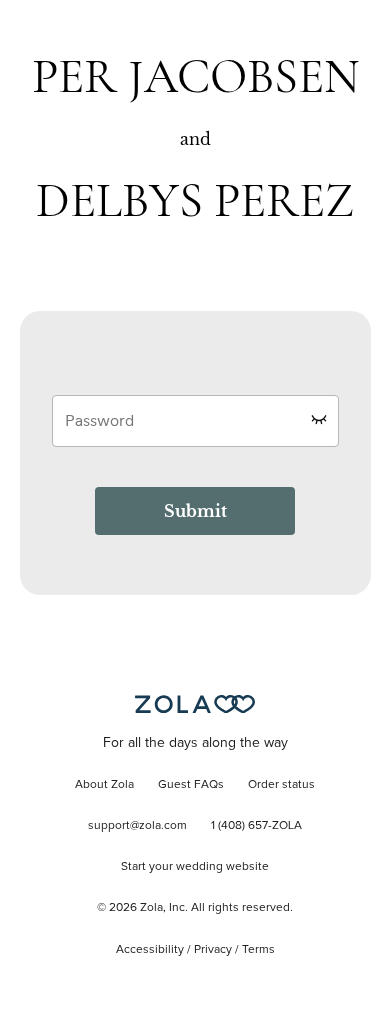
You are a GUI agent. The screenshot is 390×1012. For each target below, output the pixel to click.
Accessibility (150, 950)
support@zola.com (137, 826)
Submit (195, 511)
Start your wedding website (195, 867)
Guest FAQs (191, 785)
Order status (281, 785)
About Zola (104, 785)
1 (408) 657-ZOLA (256, 826)
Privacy (213, 950)
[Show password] (319, 419)
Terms (258, 950)
